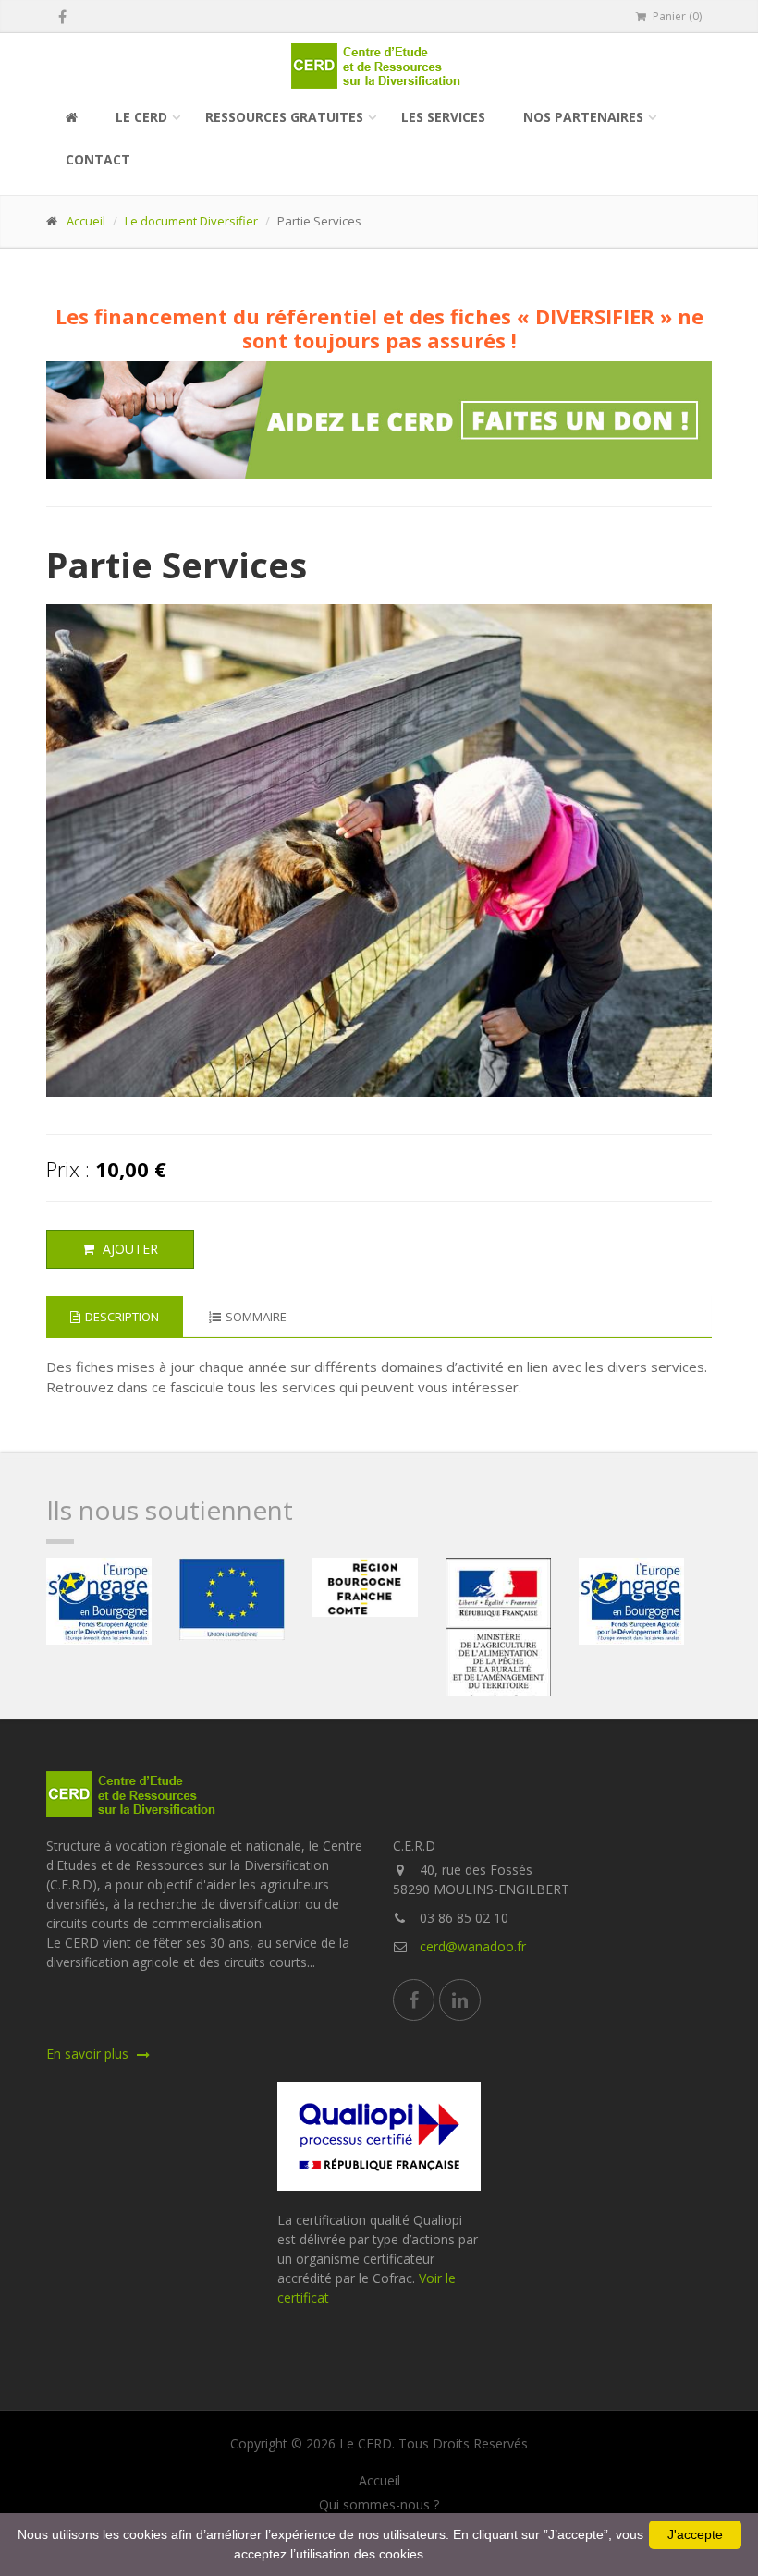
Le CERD (141, 117)
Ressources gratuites (284, 117)
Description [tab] (122, 1317)
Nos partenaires (583, 117)
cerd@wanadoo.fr (473, 1946)
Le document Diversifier (191, 221)
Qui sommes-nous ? (379, 2505)
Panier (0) (676, 16)
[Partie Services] (379, 851)
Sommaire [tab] (256, 1317)
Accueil (86, 221)
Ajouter (128, 1249)
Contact (98, 159)
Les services (443, 117)
